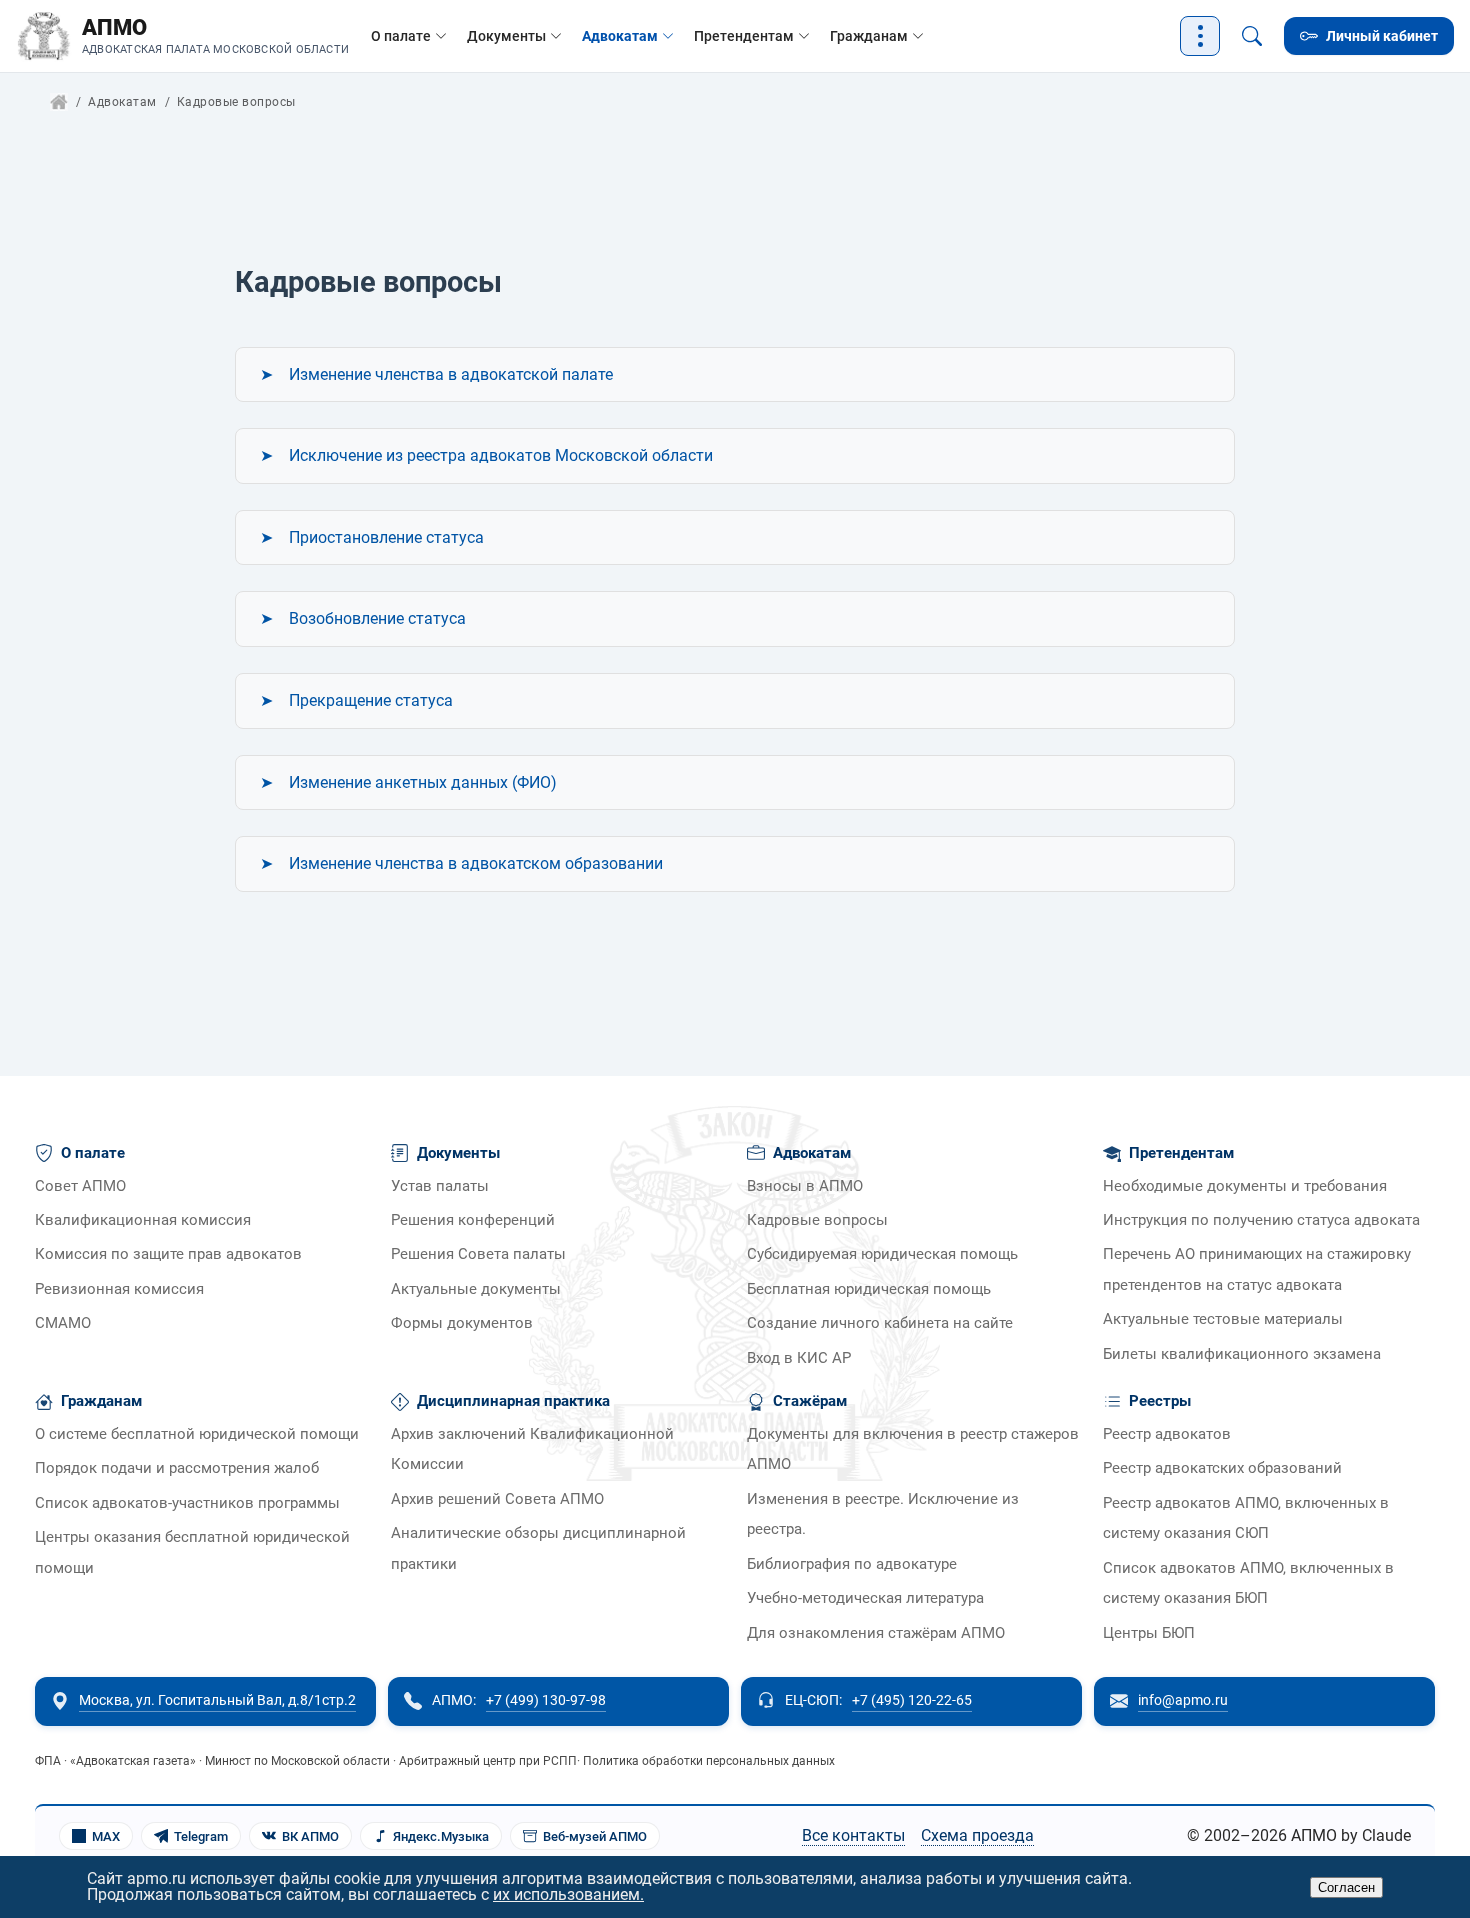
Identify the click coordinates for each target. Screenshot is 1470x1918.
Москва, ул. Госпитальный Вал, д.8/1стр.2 (217, 1700)
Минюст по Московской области (297, 1761)
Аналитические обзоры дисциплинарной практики (538, 1548)
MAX (106, 1836)
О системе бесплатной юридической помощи (197, 1434)
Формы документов (462, 1323)
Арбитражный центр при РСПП (488, 1761)
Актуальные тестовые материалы (1223, 1319)
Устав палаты (440, 1186)
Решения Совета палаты (478, 1254)
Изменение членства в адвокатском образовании (476, 863)
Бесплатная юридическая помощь (869, 1289)
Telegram (201, 1836)
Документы (506, 36)
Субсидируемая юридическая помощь (882, 1254)
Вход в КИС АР (799, 1358)
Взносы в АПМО (805, 1186)
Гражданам (869, 36)
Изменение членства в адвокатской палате (451, 374)
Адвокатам (620, 36)
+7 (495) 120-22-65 (912, 1700)
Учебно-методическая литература (865, 1598)
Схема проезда (977, 1835)
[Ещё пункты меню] (1200, 36)
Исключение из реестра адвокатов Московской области (501, 455)
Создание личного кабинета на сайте (880, 1323)
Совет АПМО (80, 1186)
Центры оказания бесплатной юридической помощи (192, 1552)
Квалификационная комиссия (143, 1220)
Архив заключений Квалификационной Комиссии (532, 1449)
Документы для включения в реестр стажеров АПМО (913, 1449)
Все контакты (853, 1835)
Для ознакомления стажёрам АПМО (876, 1633)
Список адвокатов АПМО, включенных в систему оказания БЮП (1248, 1583)
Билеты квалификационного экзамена (1242, 1354)
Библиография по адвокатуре (852, 1564)
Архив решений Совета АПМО (497, 1499)
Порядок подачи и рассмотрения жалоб (177, 1468)
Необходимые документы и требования (1245, 1186)
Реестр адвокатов (1167, 1434)
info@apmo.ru (1183, 1700)
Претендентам (744, 36)
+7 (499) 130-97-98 (546, 1700)
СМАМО (63, 1323)
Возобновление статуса (377, 618)
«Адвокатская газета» (133, 1761)
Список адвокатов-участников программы (187, 1503)
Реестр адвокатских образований (1222, 1468)
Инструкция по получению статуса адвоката (1261, 1220)
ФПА (48, 1761)
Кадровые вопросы (817, 1220)
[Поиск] (1252, 36)
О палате (401, 36)
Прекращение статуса (371, 700)
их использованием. (568, 1894)
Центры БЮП (1149, 1633)
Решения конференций (473, 1220)
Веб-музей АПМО (595, 1836)
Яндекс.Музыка (441, 1836)
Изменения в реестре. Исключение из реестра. (883, 1514)
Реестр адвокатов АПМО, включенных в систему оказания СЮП (1246, 1518)
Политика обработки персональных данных (709, 1761)
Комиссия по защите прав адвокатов (168, 1254)
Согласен (1346, 1887)
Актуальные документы (476, 1289)
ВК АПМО (310, 1836)
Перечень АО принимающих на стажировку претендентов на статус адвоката (1257, 1269)
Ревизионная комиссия (119, 1289)
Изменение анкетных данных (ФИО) (423, 782)
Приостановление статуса (386, 537)
